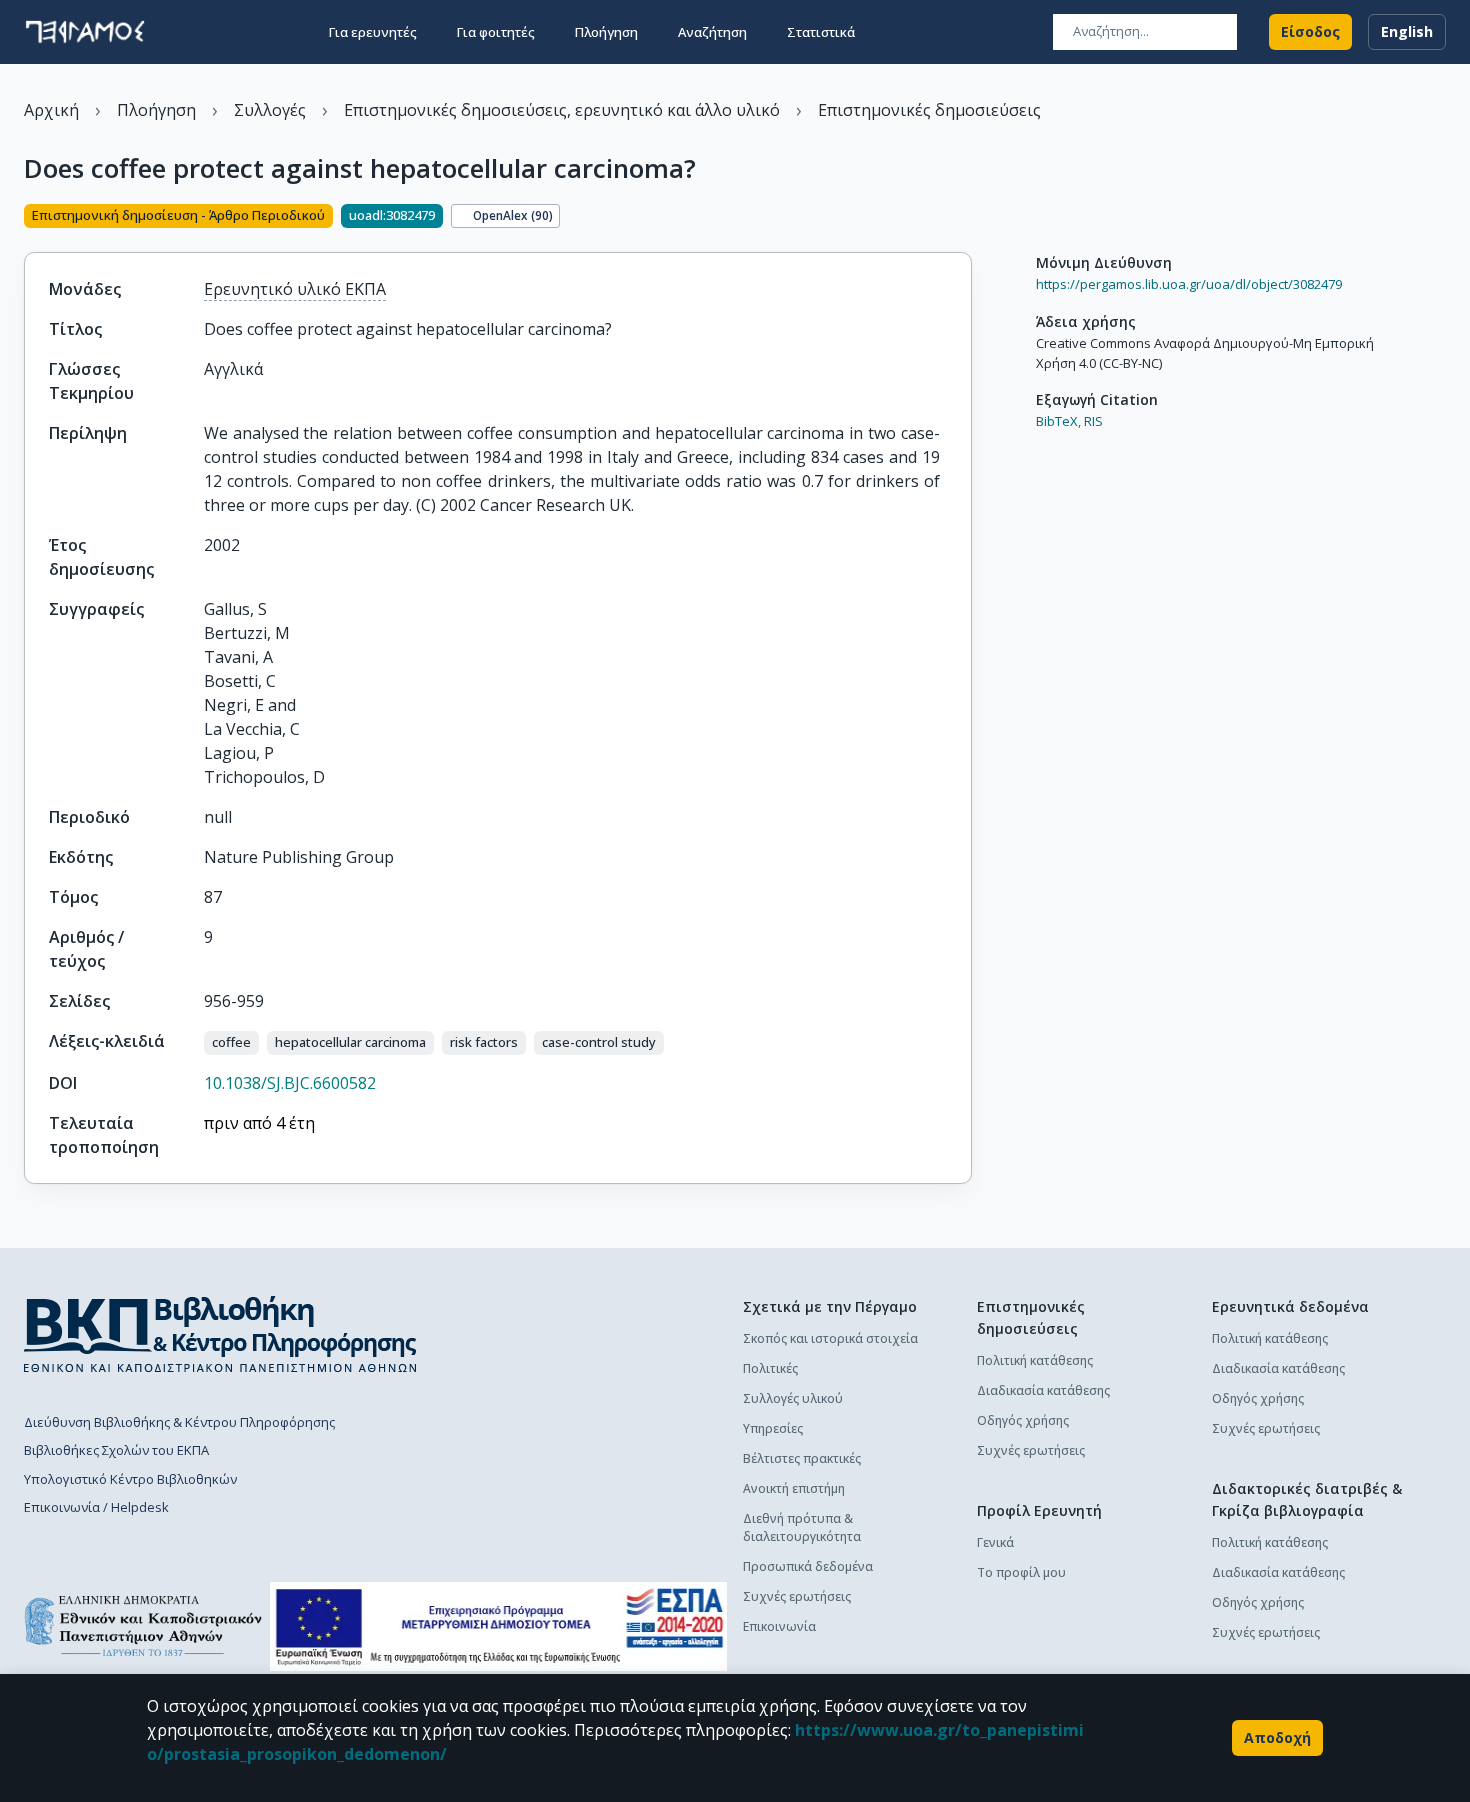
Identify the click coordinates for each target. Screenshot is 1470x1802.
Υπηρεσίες (773, 1428)
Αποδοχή (1277, 1737)
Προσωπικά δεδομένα (808, 1566)
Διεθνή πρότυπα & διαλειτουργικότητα (802, 1527)
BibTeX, (1058, 421)
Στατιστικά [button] (821, 32)
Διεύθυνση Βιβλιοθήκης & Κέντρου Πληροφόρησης (179, 1422)
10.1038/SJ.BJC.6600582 (290, 1083)
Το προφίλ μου (1021, 1572)
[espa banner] (498, 1626)
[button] (231, 1043)
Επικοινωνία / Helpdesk (96, 1507)
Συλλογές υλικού (793, 1398)
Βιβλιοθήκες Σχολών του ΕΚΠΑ (116, 1450)
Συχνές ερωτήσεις (797, 1596)
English (1407, 31)
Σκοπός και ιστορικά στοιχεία (830, 1338)
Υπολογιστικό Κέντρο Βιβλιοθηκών (130, 1479)
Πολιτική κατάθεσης (1035, 1360)
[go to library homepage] (220, 1334)
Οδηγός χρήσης (1023, 1420)
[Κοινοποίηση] (964, 218)
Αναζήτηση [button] (712, 32)
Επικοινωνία (779, 1626)
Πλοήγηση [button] (606, 32)
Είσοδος (1310, 31)
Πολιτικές (770, 1368)
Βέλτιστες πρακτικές (802, 1458)
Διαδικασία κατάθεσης (1043, 1390)
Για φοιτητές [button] (496, 32)
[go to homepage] (85, 32)
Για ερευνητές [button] (373, 32)
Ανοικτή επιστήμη (794, 1488)
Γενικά (995, 1542)
